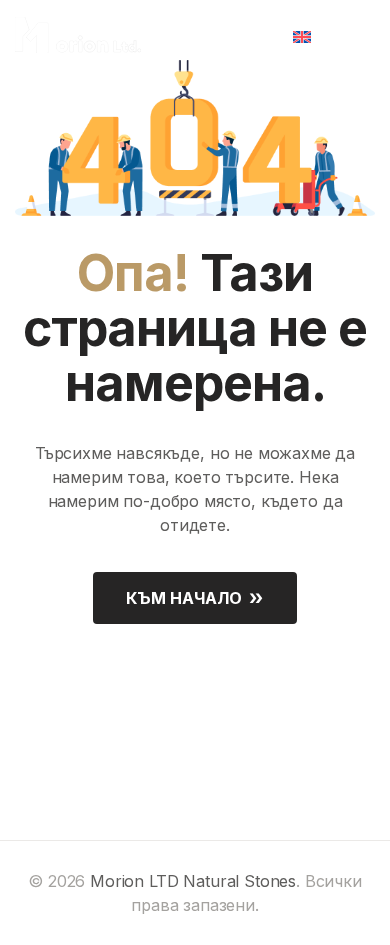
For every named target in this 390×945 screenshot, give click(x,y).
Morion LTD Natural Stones (193, 881)
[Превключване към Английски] (309, 35)
